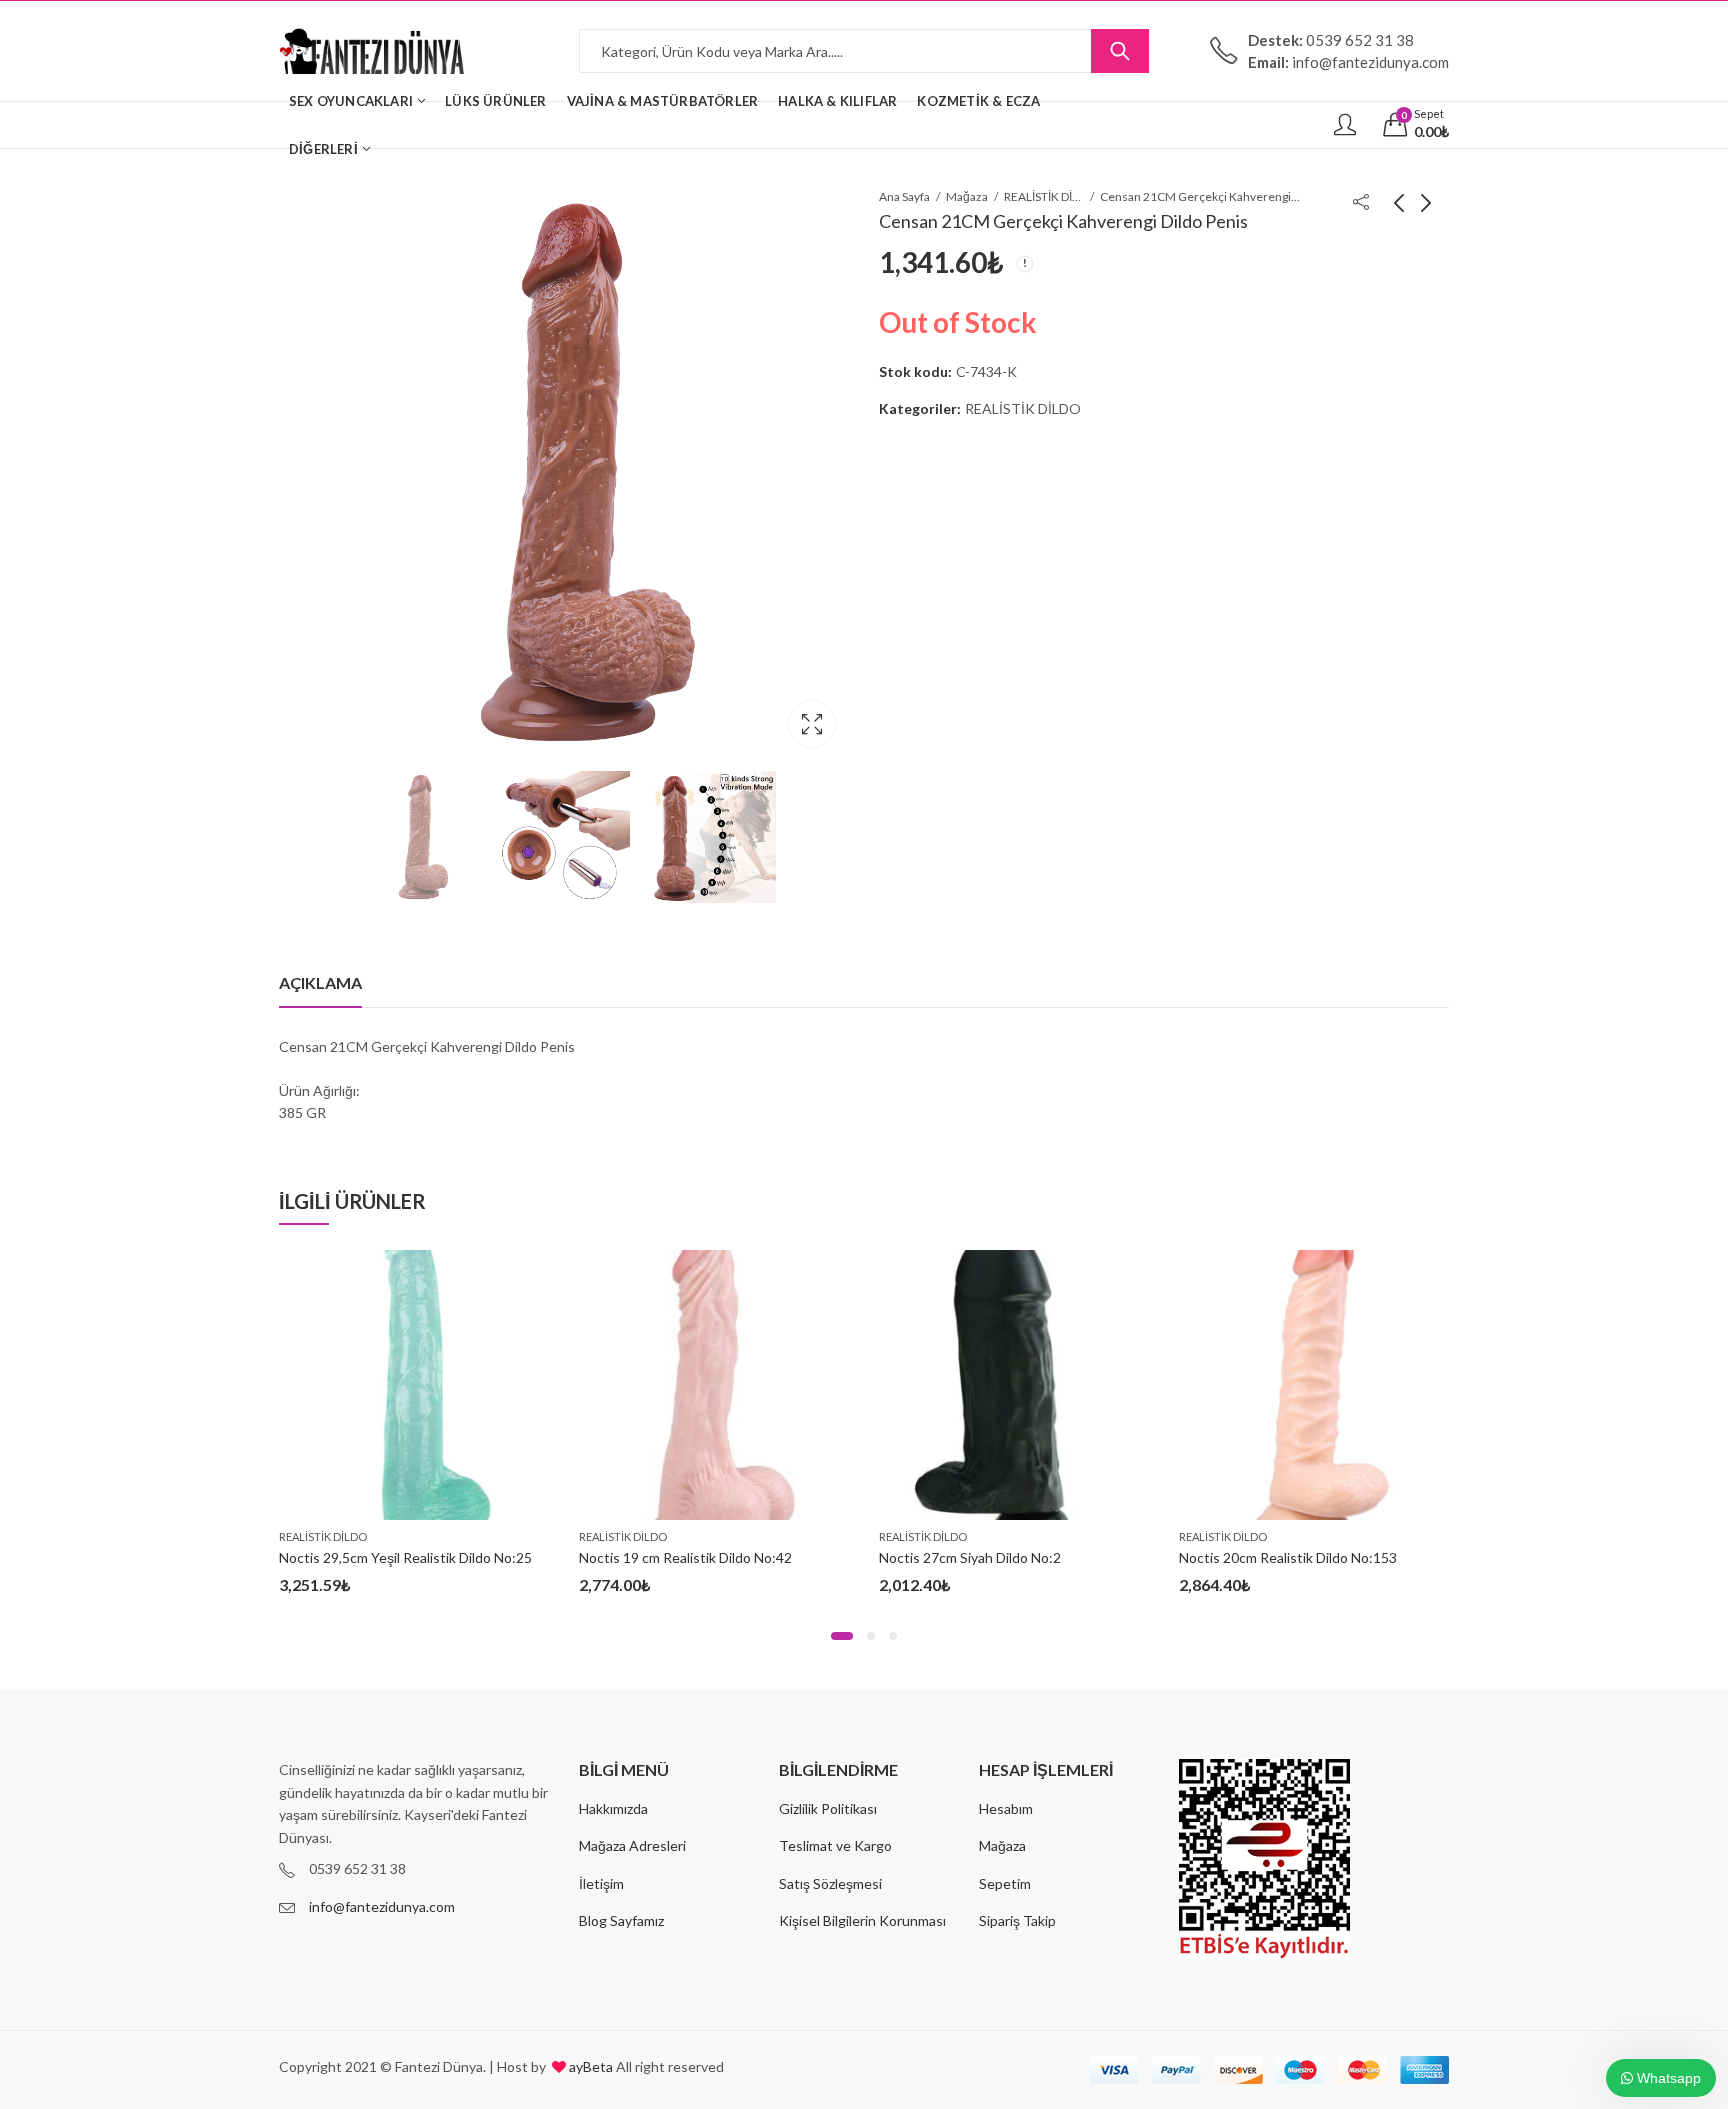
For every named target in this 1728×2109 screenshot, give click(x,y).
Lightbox (812, 724)
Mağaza (967, 196)
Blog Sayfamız (621, 1920)
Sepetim (1005, 1883)
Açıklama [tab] (320, 982)
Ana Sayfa (904, 196)
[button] (842, 1636)
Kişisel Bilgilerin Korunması (862, 1920)
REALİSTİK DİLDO (1044, 196)
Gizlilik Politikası (828, 1808)
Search (1120, 51)
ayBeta (589, 2066)
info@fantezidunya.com (382, 1906)
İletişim (601, 1883)
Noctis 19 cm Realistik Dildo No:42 (685, 1557)
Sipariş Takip (1017, 1920)
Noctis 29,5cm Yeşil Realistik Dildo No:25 (405, 1557)
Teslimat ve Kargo (835, 1845)
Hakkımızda (613, 1808)
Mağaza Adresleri (632, 1845)
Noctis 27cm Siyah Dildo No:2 (970, 1557)
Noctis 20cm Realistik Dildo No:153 (1288, 1557)
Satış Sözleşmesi (830, 1883)
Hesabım (1006, 1808)
